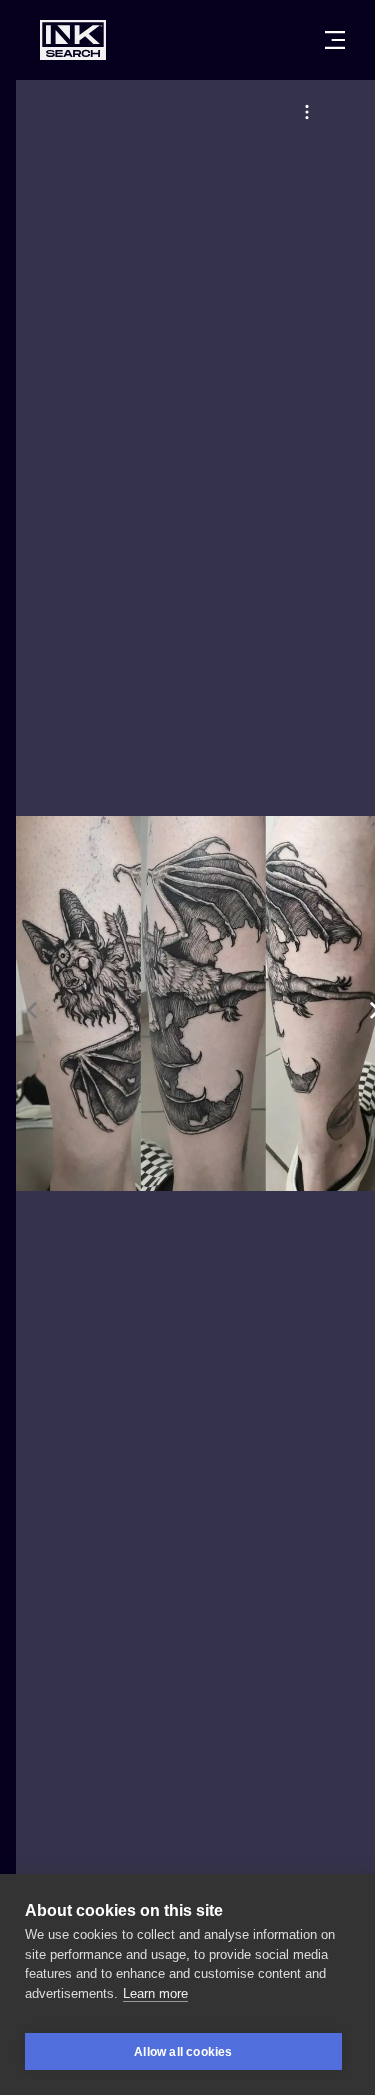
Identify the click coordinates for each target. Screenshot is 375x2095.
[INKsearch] (73, 40)
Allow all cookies (183, 2052)
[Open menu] (335, 40)
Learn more (155, 1993)
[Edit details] (307, 112)
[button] (307, 112)
